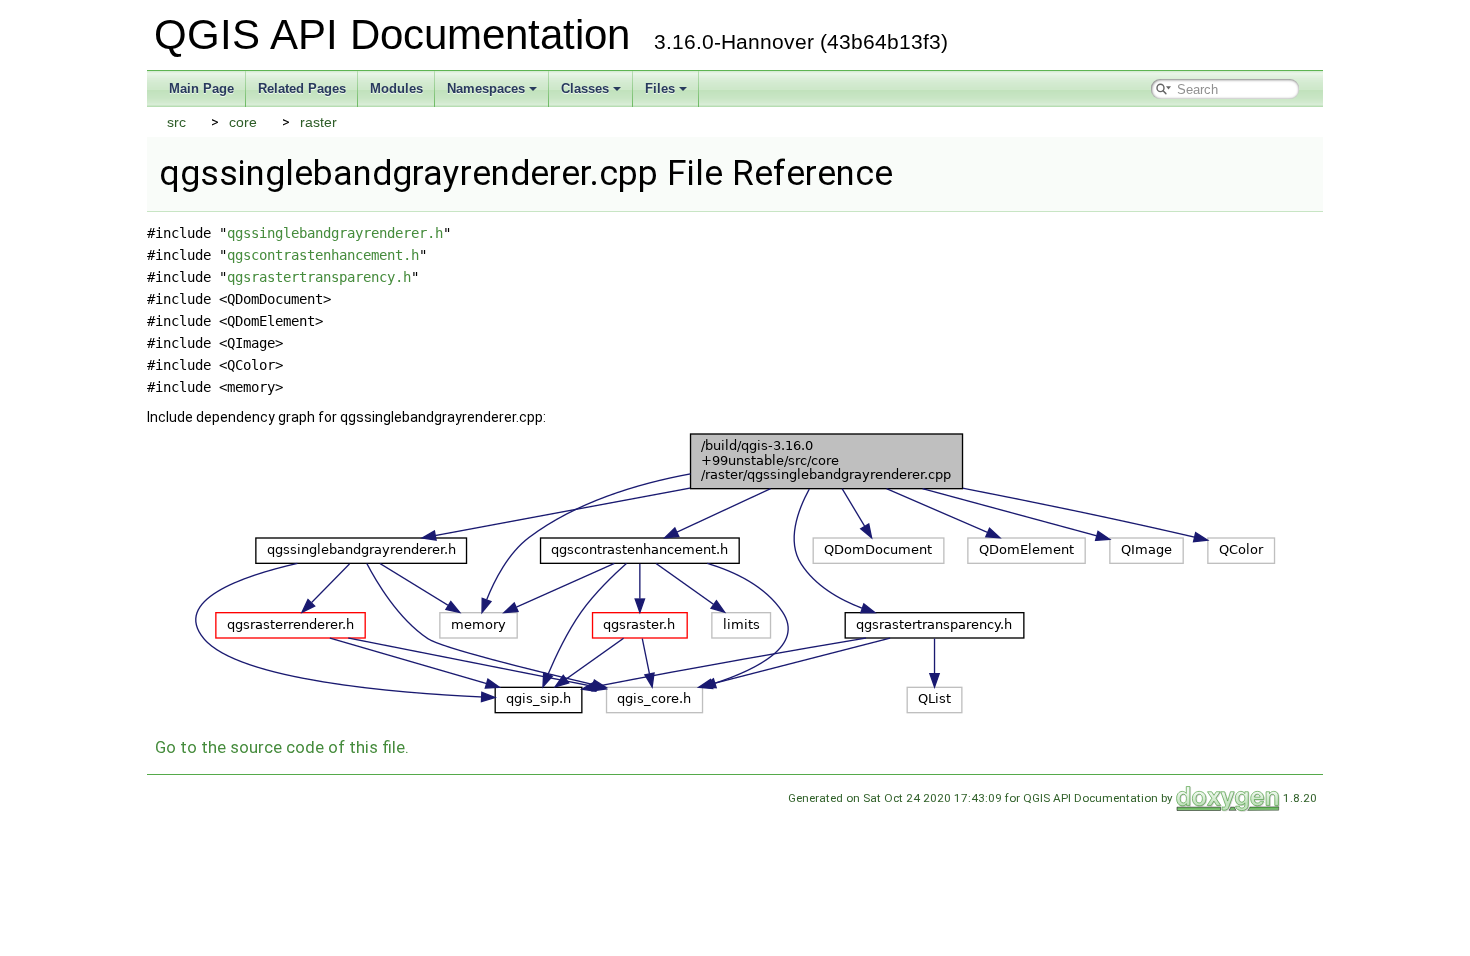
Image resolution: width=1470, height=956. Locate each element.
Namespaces (486, 88)
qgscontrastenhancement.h (323, 255)
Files (660, 88)
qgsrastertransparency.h (319, 277)
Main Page (201, 88)
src (176, 122)
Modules (396, 88)
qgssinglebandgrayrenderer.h (335, 233)
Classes (585, 88)
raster (318, 122)
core (243, 122)
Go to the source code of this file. (282, 747)
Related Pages (302, 88)
